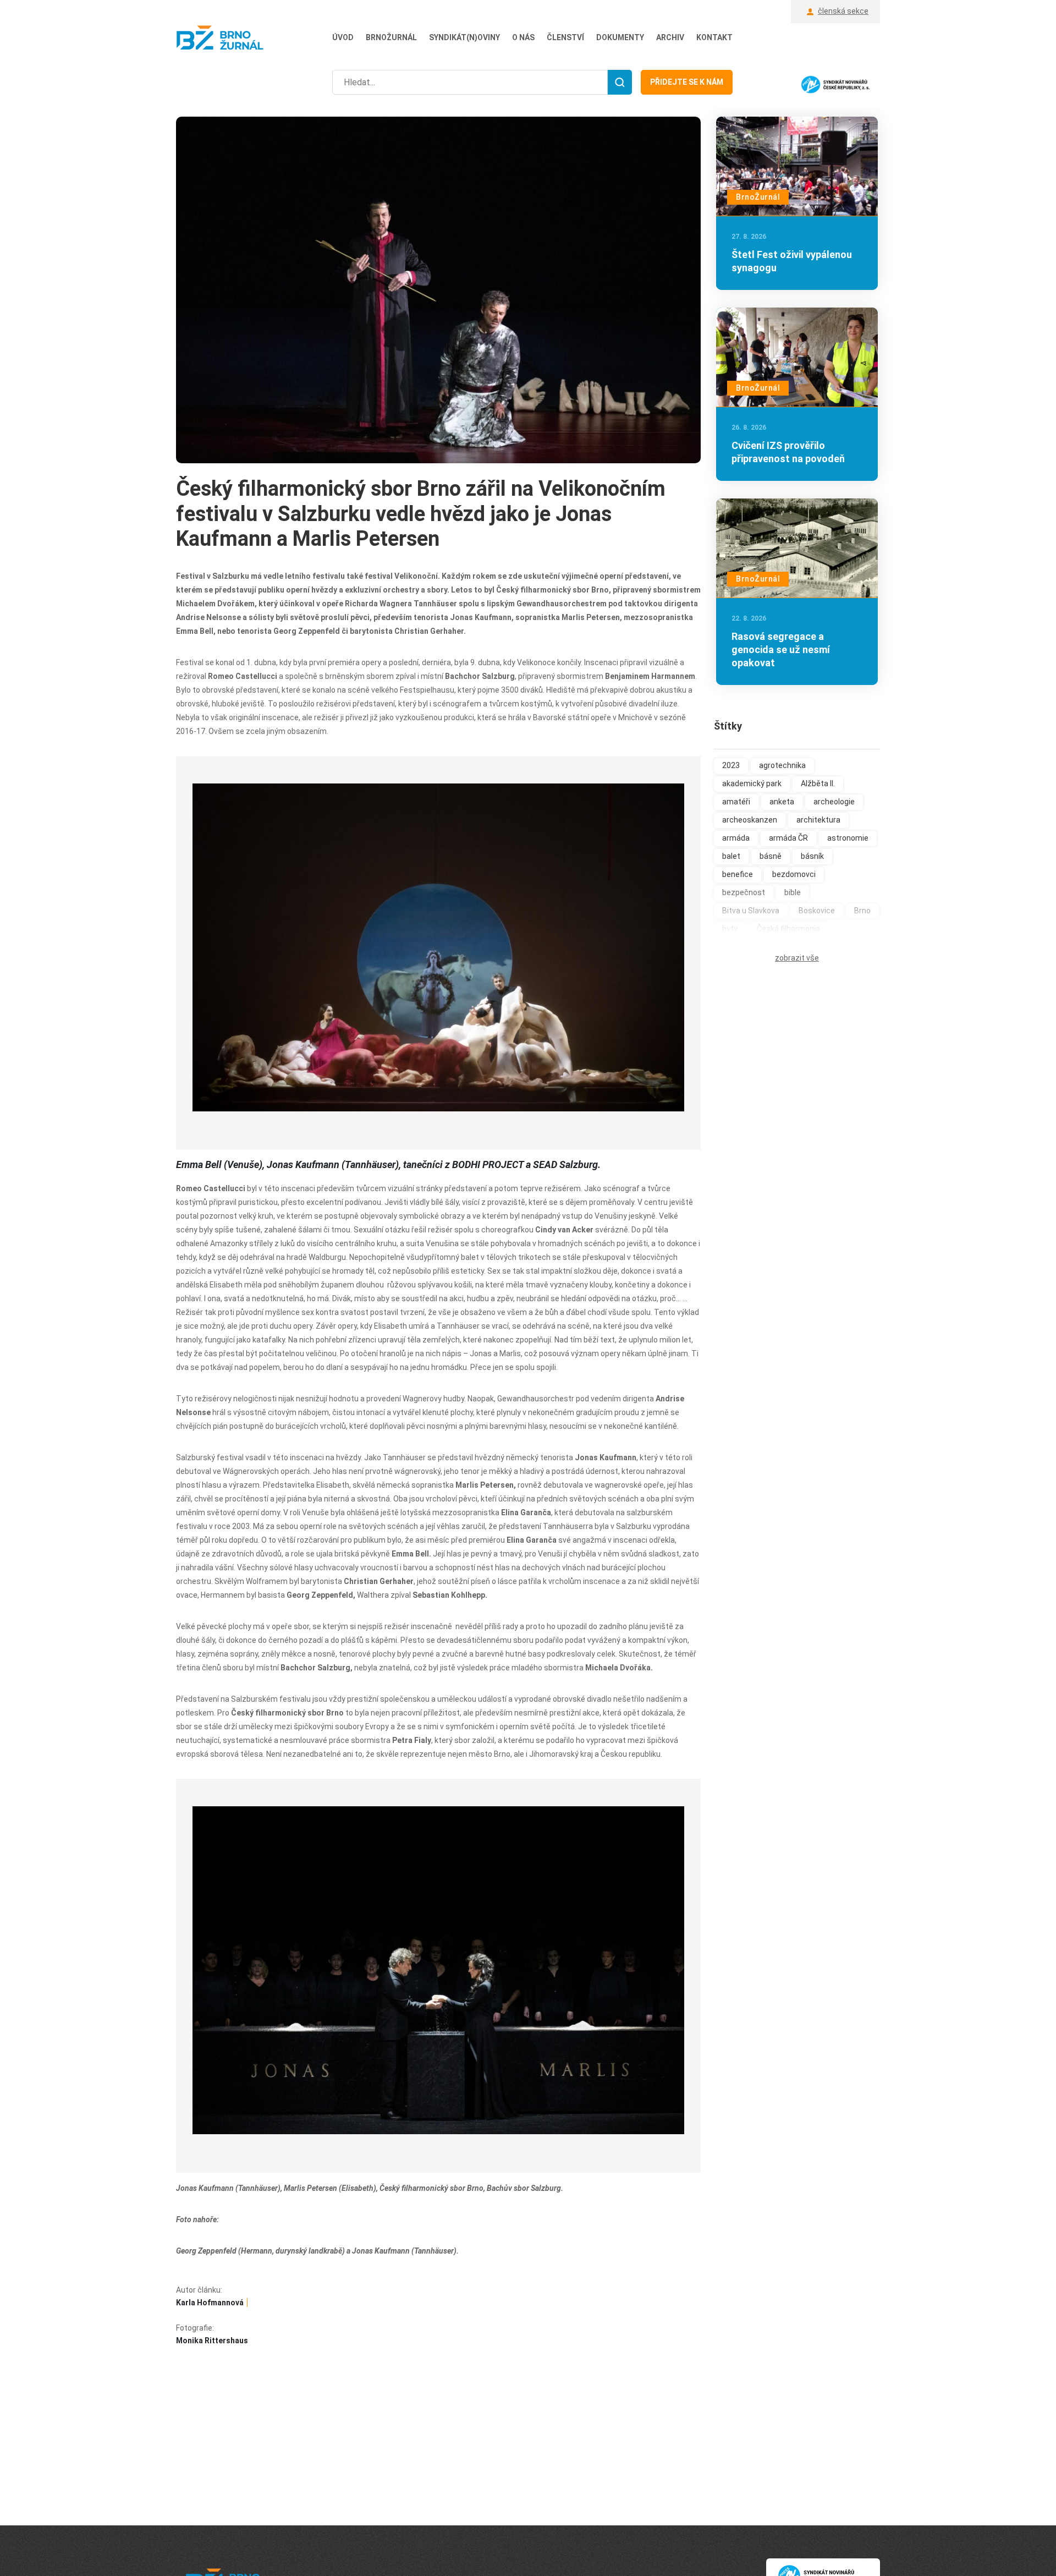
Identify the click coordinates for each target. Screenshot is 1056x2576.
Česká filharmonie (788, 929)
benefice (738, 874)
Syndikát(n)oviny (464, 37)
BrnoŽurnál (391, 37)
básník (812, 856)
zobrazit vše (797, 958)
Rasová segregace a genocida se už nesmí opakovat (781, 650)
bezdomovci (794, 874)
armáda (736, 838)
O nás (523, 37)
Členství (565, 37)
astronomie (848, 838)
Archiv (670, 37)
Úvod (343, 37)
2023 (731, 765)
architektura (818, 820)
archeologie (834, 802)
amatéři (736, 802)
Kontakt (714, 37)
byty (730, 929)
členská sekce (843, 11)
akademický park (752, 783)
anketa (782, 802)
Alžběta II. (818, 783)
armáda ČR (788, 838)
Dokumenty (620, 37)
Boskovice (817, 911)
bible (793, 892)
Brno (862, 911)
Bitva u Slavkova (751, 911)
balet (731, 856)
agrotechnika (782, 765)
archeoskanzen (750, 820)
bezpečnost (744, 892)
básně (771, 856)
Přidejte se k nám (687, 82)
